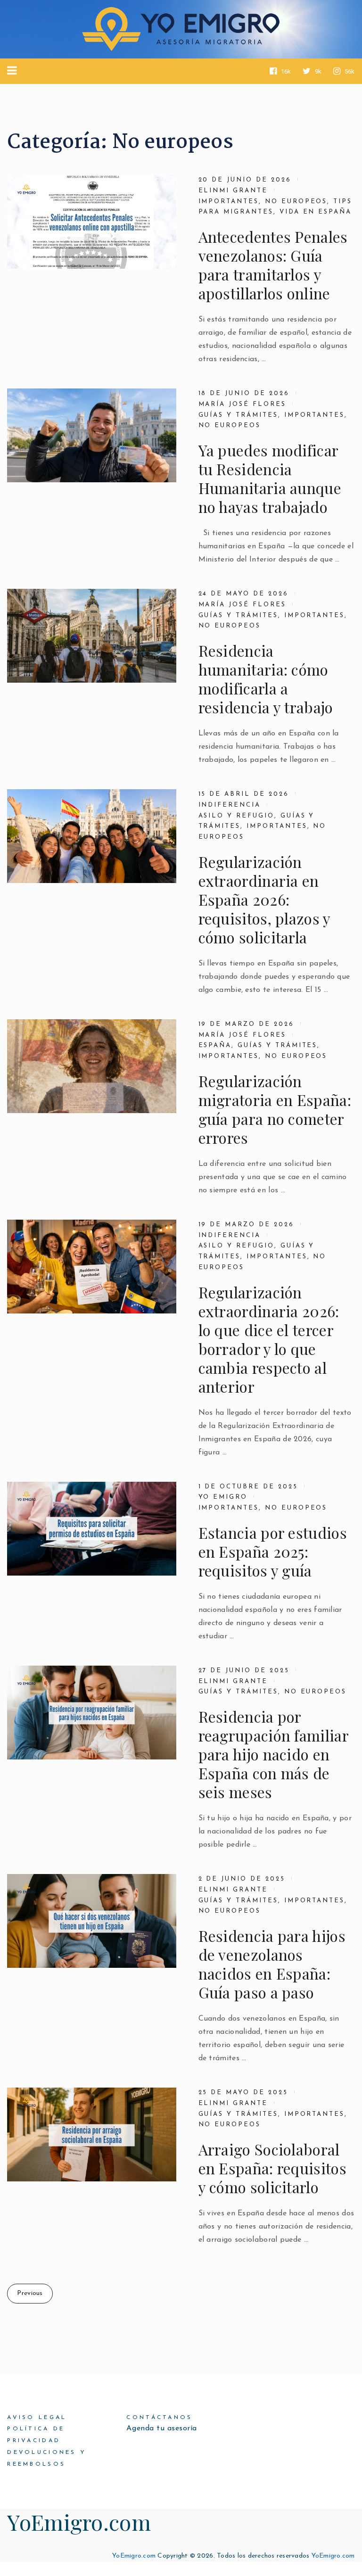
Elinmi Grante (233, 191)
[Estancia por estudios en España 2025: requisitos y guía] (92, 1529)
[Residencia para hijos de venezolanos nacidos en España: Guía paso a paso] (92, 1921)
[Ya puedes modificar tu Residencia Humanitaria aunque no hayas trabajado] (92, 435)
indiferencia (230, 805)
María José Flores (242, 404)
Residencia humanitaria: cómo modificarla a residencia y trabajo (266, 679)
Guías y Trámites (238, 415)
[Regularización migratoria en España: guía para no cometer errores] (92, 1066)
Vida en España (316, 212)
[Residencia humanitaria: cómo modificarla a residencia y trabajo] (92, 636)
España (215, 1045)
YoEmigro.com (79, 2522)
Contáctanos (159, 2418)
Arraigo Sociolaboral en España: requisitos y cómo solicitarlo (272, 2168)
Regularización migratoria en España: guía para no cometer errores (275, 1109)
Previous (30, 2293)
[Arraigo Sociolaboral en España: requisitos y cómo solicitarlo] (92, 2134)
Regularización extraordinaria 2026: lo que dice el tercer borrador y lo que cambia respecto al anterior (269, 1339)
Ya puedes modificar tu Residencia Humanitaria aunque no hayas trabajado (270, 479)
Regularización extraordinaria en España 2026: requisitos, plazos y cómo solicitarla (264, 900)
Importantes (229, 202)
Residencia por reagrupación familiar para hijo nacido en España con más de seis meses (273, 1754)
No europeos (296, 202)
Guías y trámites (277, 1045)
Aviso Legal (37, 2418)
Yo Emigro (223, 1497)
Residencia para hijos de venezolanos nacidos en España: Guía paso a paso (272, 1964)
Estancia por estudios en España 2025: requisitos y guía (273, 1552)
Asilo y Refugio (236, 816)
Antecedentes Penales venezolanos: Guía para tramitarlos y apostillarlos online (273, 265)
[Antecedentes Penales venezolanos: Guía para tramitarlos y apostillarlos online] (92, 222)
